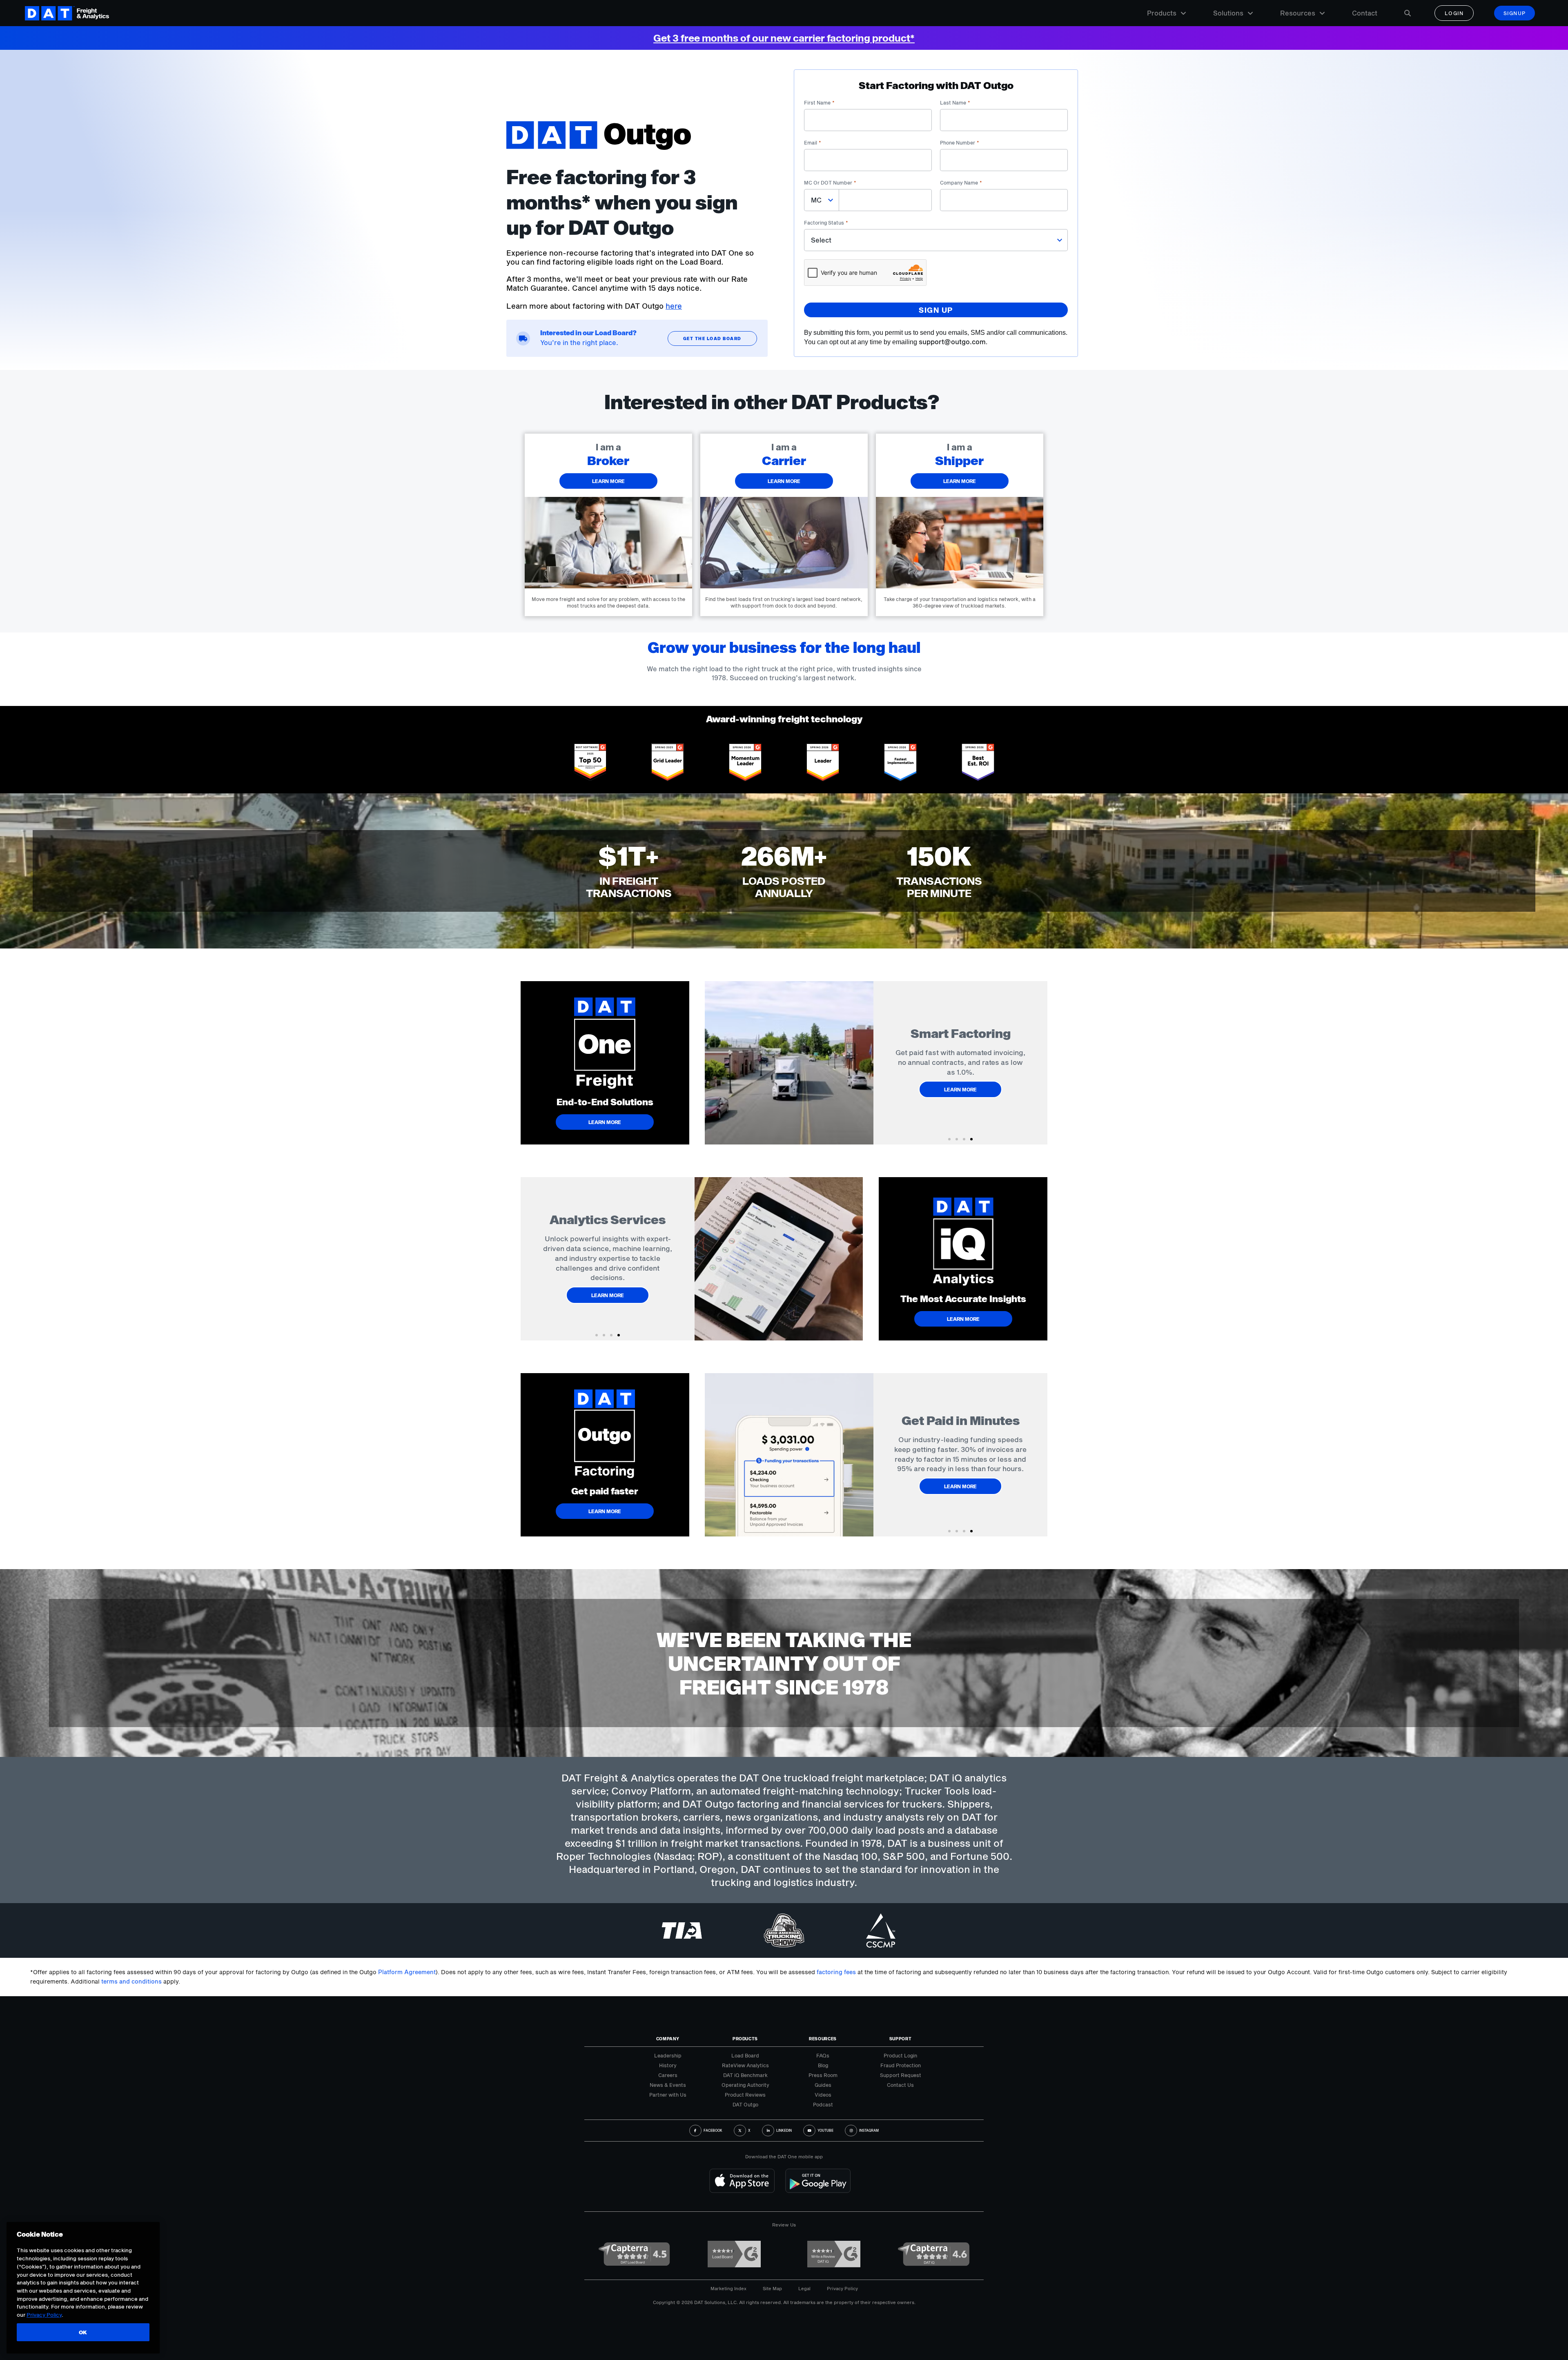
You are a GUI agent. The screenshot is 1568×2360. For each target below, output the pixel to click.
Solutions (1228, 13)
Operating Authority (745, 2085)
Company (668, 2039)
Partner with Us (668, 2095)
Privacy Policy (842, 2288)
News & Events (668, 2085)
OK (83, 2332)
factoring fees (836, 1972)
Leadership (668, 2055)
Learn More (960, 1094)
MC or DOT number (830, 183)
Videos (823, 2095)
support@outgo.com (952, 342)
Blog (823, 2065)
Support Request (901, 2075)
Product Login (900, 2055)
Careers (668, 2075)
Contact (1365, 13)
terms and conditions (131, 1981)
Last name (955, 102)
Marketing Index (728, 2288)
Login (1454, 13)
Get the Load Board (712, 338)
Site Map (772, 2288)
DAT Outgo (745, 2104)
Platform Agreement (407, 1972)
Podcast (823, 2104)
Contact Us (900, 2085)
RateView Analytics (745, 2065)
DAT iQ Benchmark (745, 2075)
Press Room (823, 2075)
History (668, 2065)
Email (813, 142)
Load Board (745, 2055)
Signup (1515, 13)
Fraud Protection (901, 2065)
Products (1162, 13)
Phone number (960, 142)
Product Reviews (745, 2095)
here (674, 306)
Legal (804, 2288)
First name (819, 102)
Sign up (936, 310)
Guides (823, 2085)
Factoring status (826, 223)
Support (901, 2039)
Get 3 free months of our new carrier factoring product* (784, 38)
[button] (949, 1139)
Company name (961, 183)
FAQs (823, 2055)
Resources (1298, 13)
